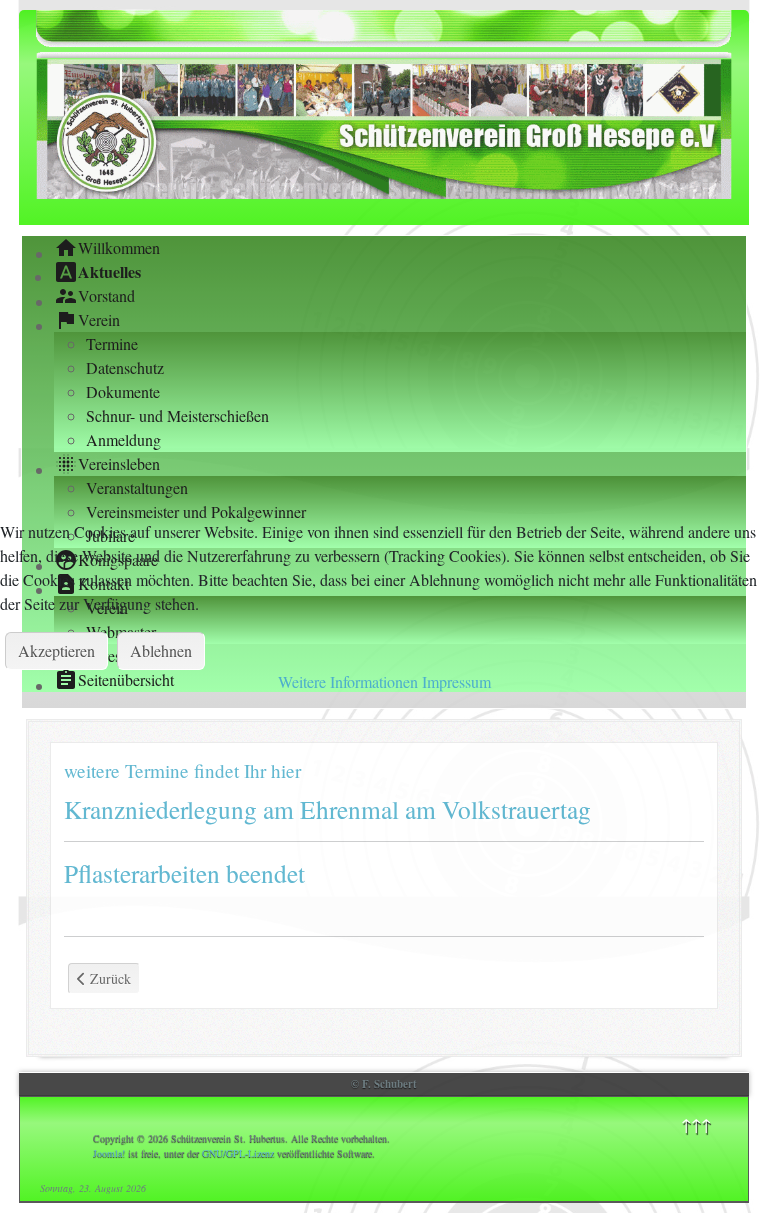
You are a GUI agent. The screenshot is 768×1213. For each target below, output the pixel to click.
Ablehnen (161, 650)
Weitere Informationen (348, 681)
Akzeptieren (56, 650)
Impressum (456, 681)
